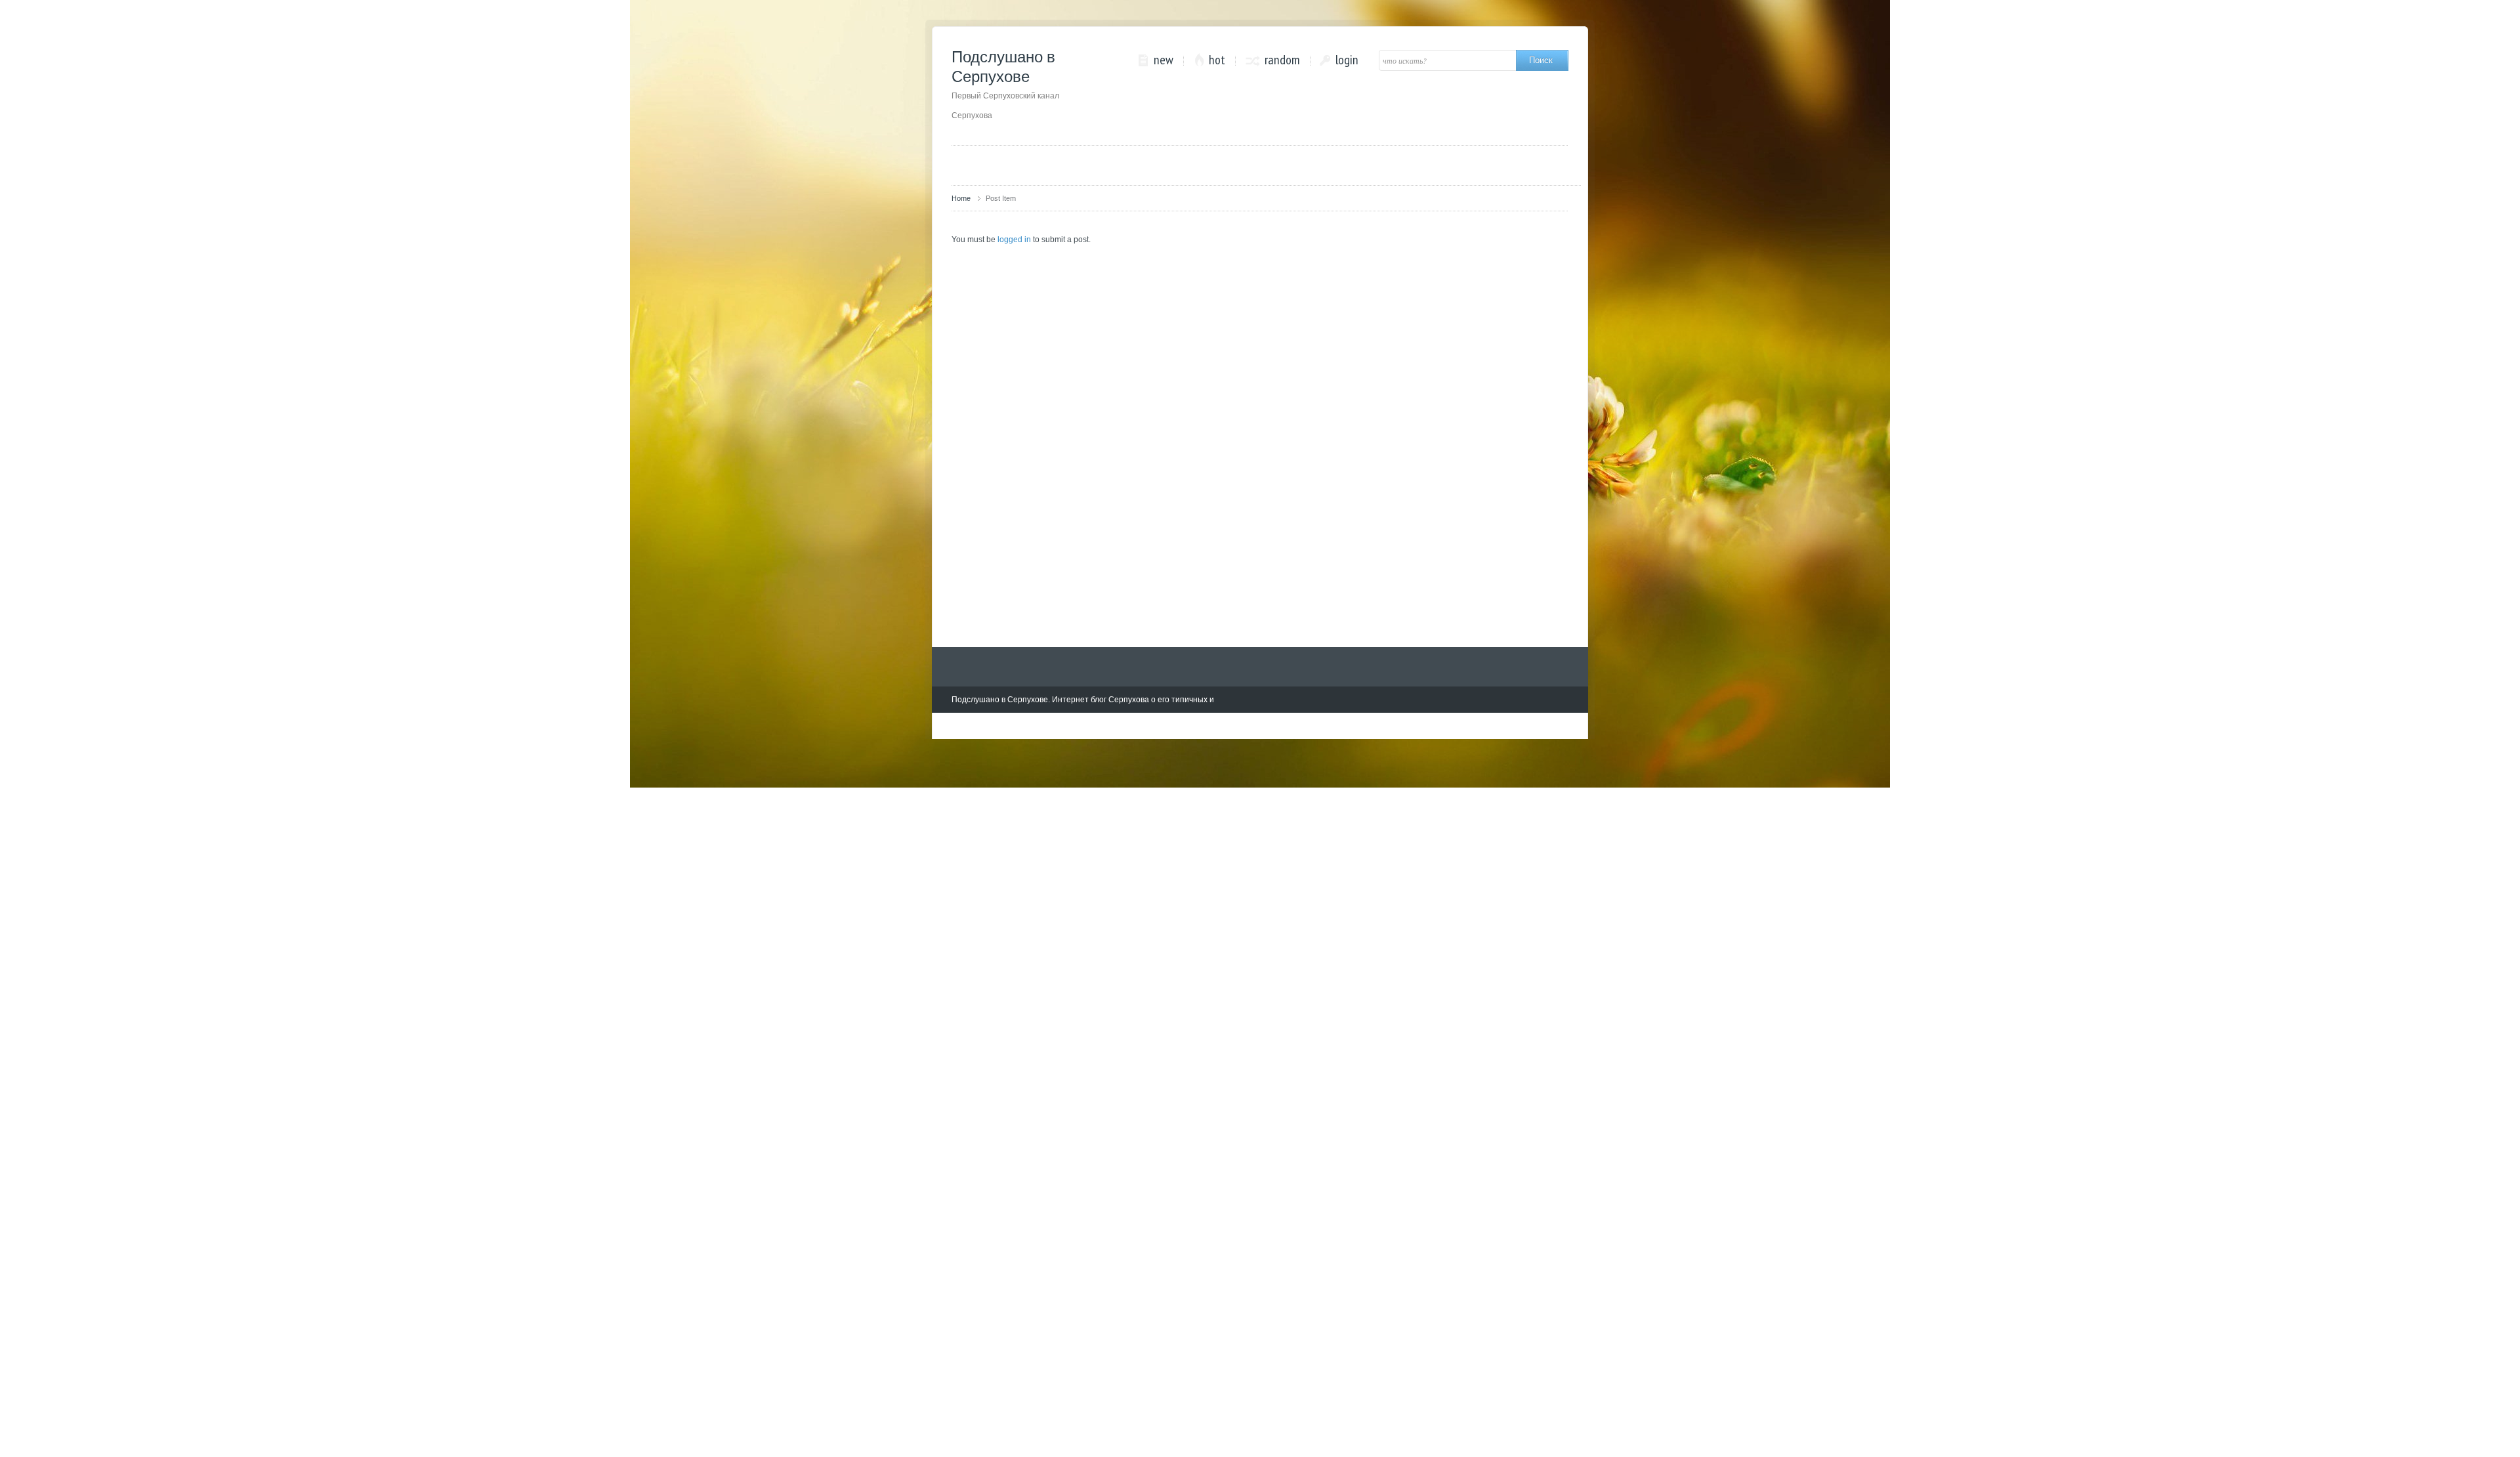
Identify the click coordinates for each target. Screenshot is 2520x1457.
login (1347, 60)
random (1282, 60)
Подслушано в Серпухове (1005, 84)
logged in (1014, 240)
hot (1217, 60)
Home (961, 198)
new (1164, 60)
